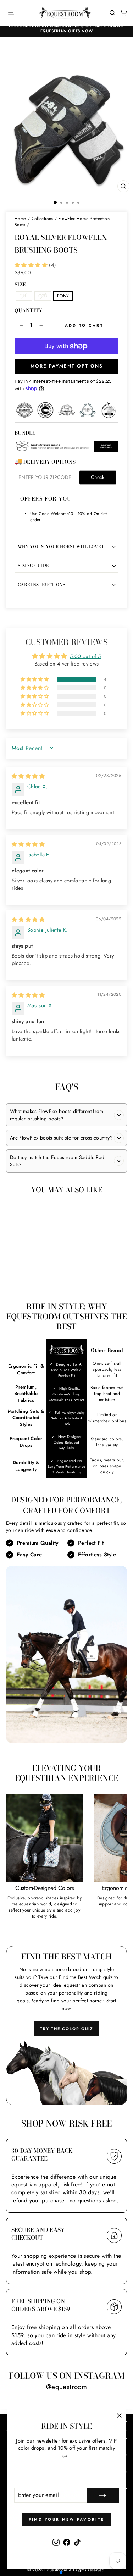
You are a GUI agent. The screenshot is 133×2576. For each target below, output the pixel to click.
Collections (42, 219)
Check (98, 477)
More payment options (67, 366)
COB (43, 296)
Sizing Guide (33, 566)
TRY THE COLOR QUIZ (67, 2029)
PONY (63, 296)
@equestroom (66, 2387)
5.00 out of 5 (85, 656)
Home (20, 219)
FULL (24, 296)
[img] (28, 776)
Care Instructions (41, 585)
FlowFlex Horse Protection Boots (62, 222)
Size (20, 285)
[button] (32, 265)
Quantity (29, 311)
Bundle (25, 433)
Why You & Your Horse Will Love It (62, 547)
